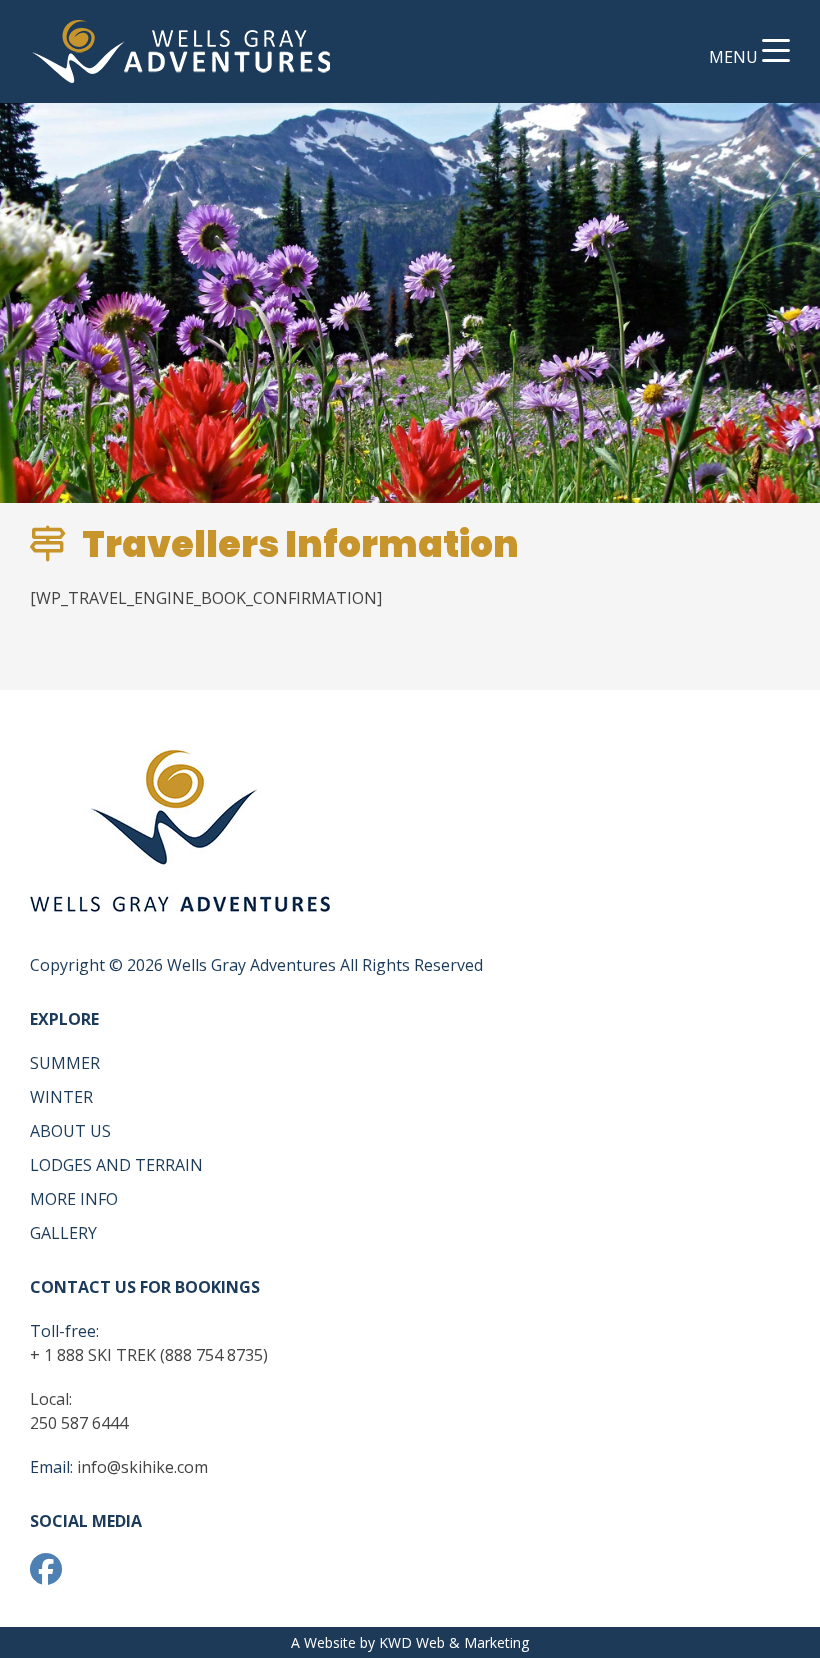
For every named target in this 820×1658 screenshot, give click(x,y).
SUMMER (65, 1063)
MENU (735, 57)
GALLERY (63, 1233)
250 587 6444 (79, 1423)
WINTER (61, 1097)
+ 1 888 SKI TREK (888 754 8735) (149, 1355)
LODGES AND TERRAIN (116, 1165)
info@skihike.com (142, 1467)
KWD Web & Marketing (454, 1642)
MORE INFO (74, 1199)
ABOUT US (70, 1131)
